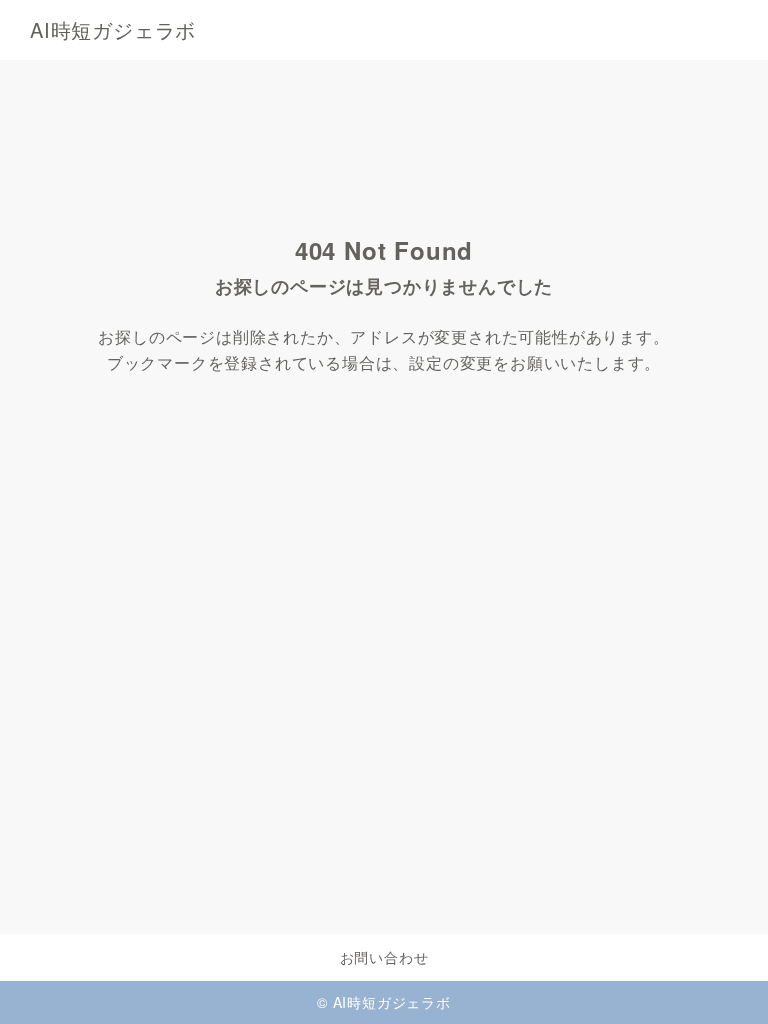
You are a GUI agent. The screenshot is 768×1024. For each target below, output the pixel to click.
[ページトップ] (728, 984)
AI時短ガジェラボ (113, 30)
